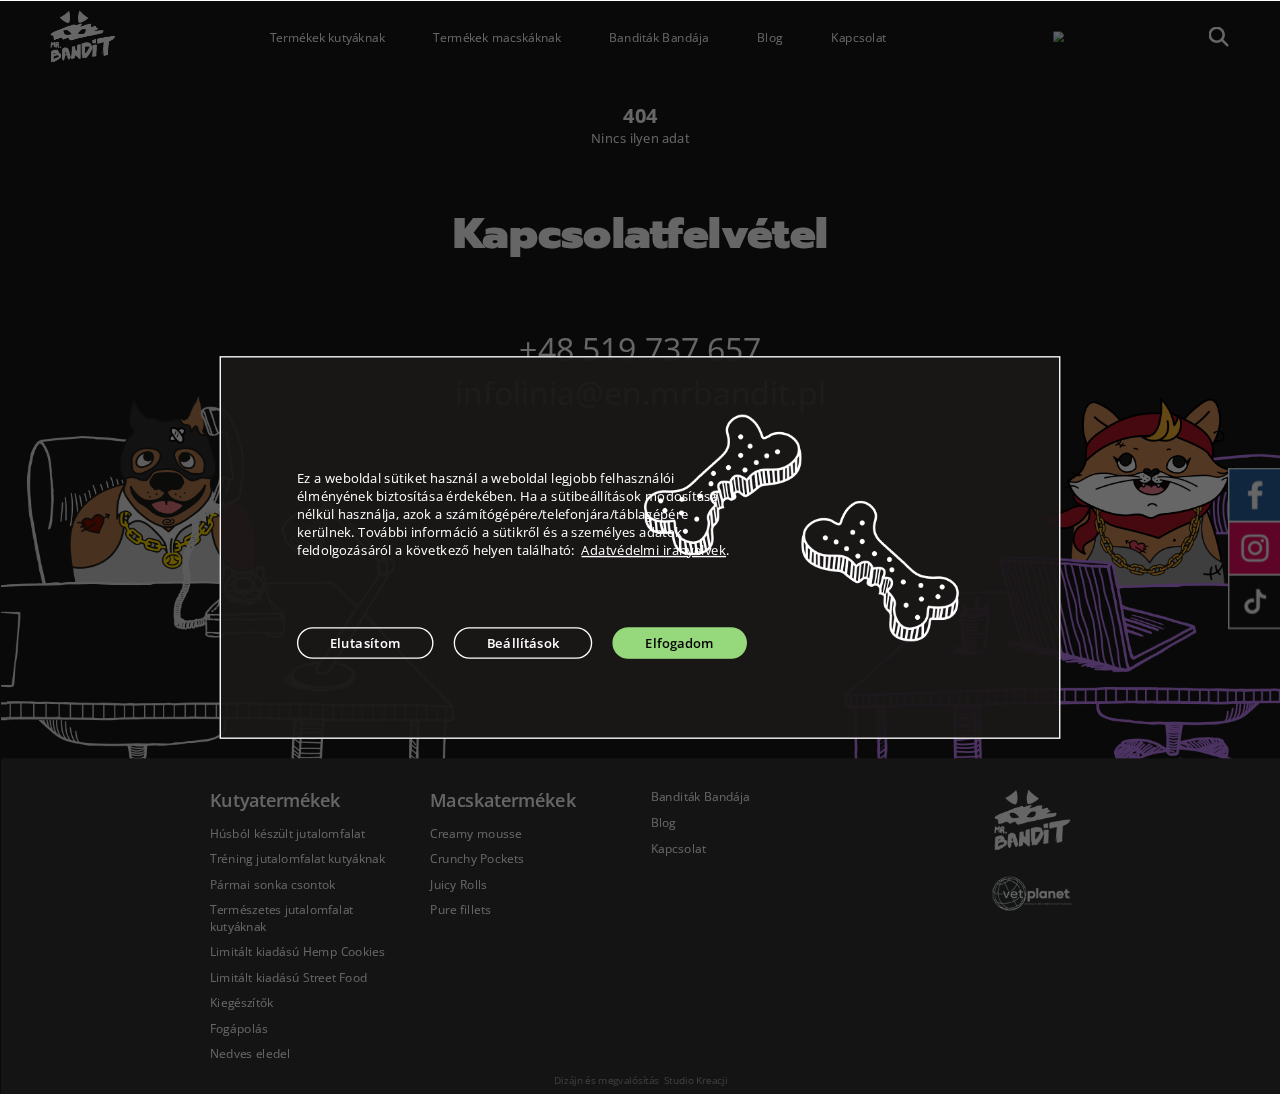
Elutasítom (365, 643)
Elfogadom (679, 643)
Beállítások (523, 643)
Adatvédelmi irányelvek (653, 550)
